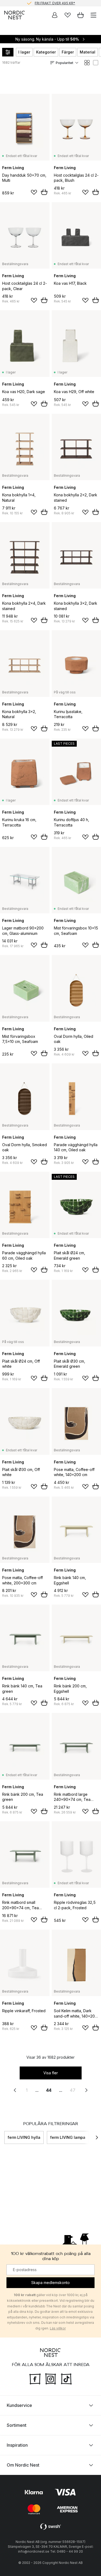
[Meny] (93, 15)
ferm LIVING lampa (68, 2137)
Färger (68, 52)
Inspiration (17, 2445)
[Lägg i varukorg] (44, 192)
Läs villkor (58, 2328)
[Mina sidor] (55, 15)
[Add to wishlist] (34, 192)
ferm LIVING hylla (24, 2137)
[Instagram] (51, 2378)
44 (49, 2090)
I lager (24, 52)
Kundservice (19, 2405)
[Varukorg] (81, 15)
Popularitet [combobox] (65, 63)
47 (73, 2090)
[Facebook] (35, 2378)
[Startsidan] (15, 15)
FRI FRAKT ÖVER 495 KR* (55, 3)
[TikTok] (66, 2378)
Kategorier (46, 52)
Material (88, 52)
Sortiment (17, 2425)
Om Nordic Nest (23, 2465)
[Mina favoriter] (68, 15)
